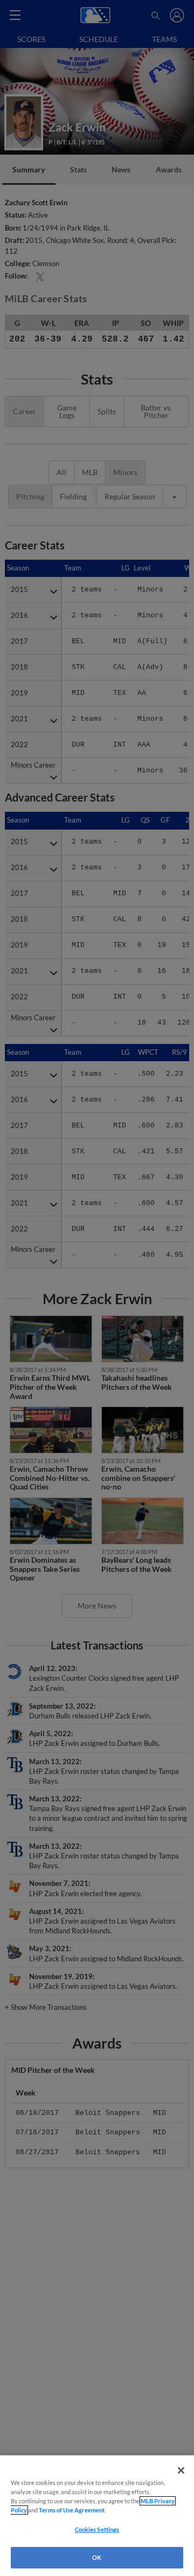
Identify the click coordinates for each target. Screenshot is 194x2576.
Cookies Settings (97, 2529)
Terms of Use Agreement (72, 2510)
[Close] (181, 2470)
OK (97, 2557)
